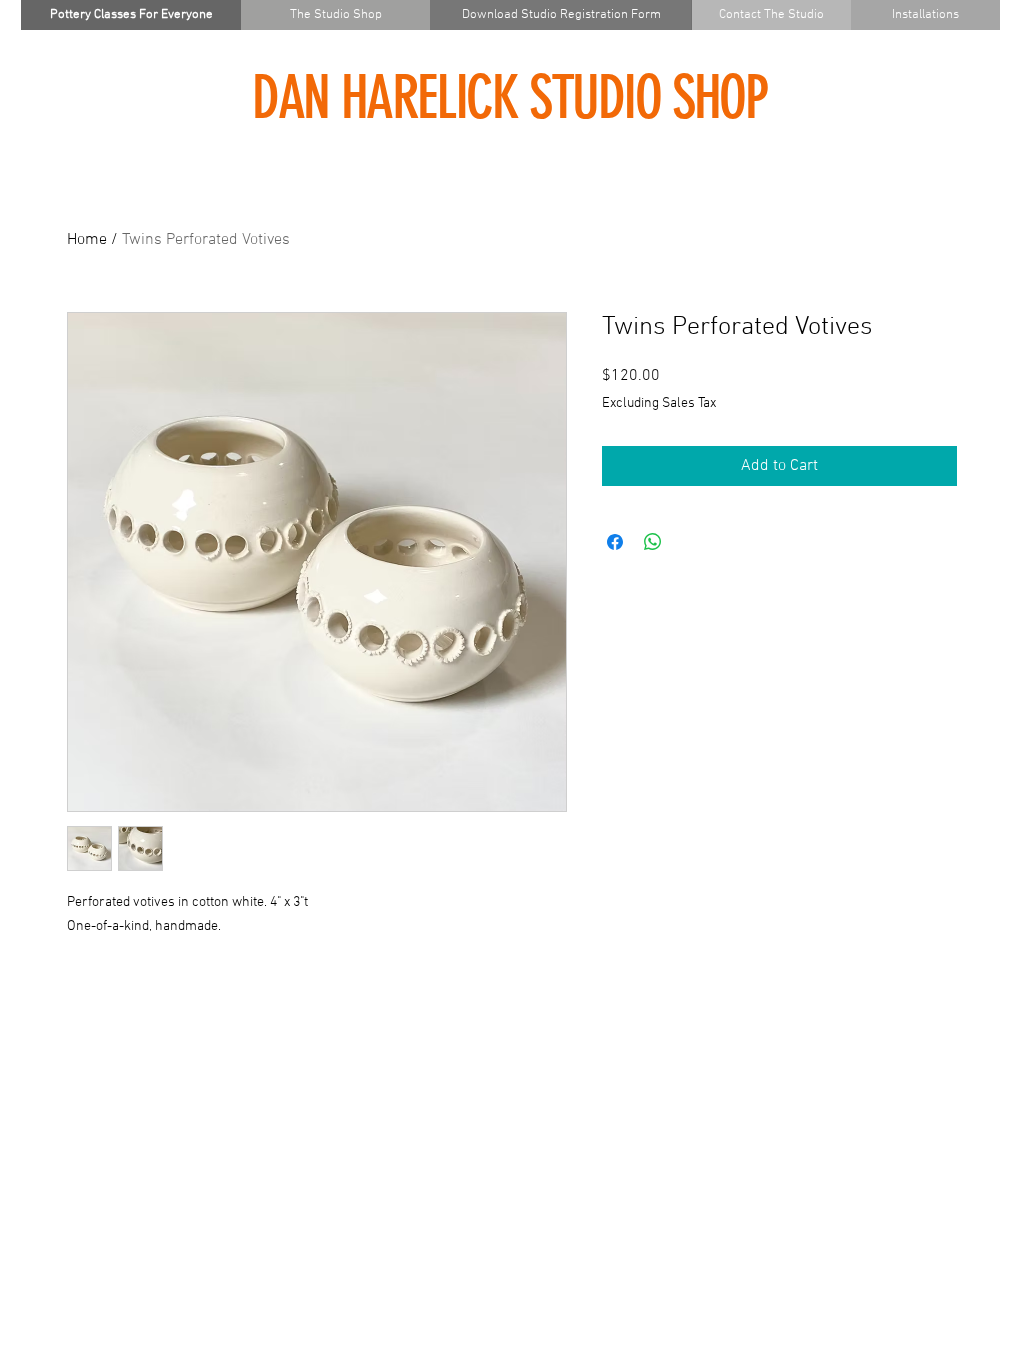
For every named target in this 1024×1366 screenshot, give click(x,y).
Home (87, 240)
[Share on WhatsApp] (653, 542)
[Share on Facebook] (615, 542)
